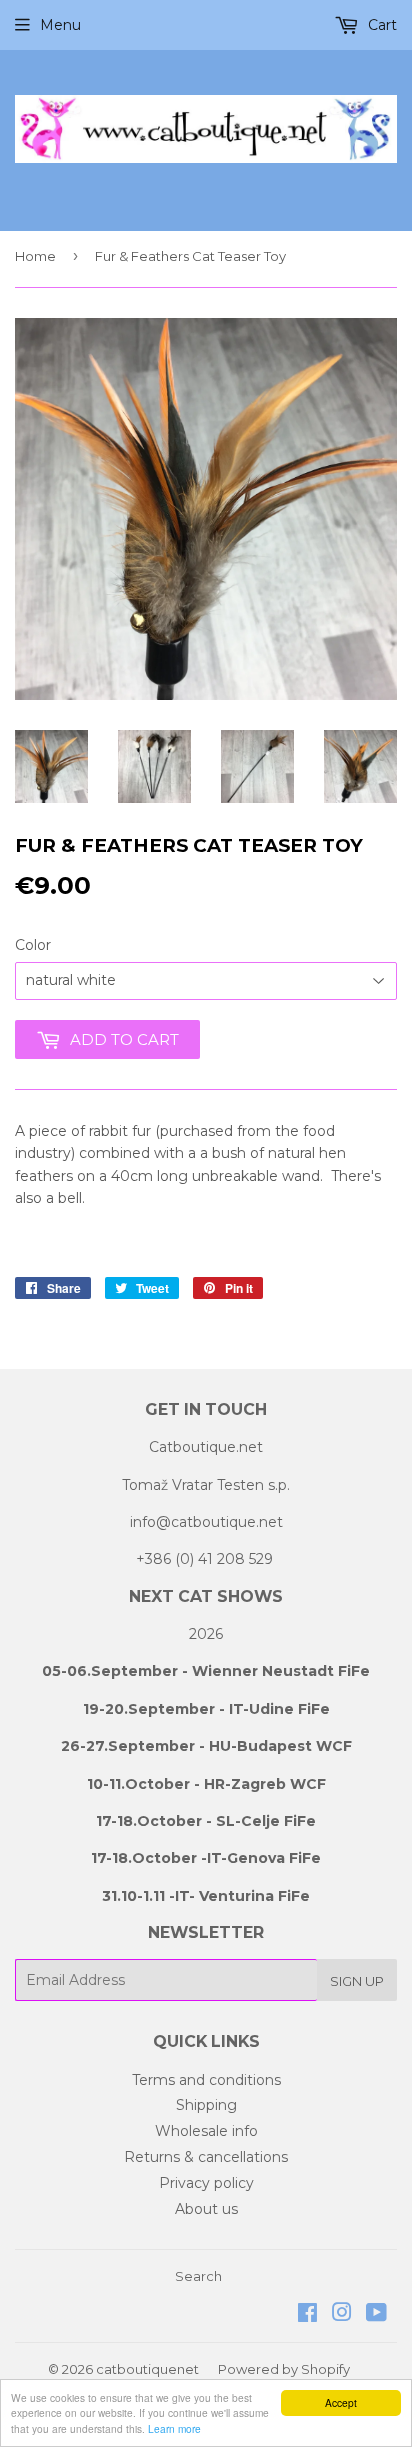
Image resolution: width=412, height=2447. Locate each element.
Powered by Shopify (284, 2369)
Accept (341, 2402)
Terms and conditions (206, 2080)
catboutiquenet (147, 2369)
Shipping (206, 2105)
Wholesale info (206, 2131)
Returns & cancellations (206, 2157)
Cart (380, 25)
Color (33, 945)
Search (198, 2276)
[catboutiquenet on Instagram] (342, 2315)
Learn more (174, 2428)
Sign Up (357, 1981)
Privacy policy (206, 2183)
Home (35, 256)
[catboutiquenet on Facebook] (307, 2315)
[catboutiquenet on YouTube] (376, 2315)
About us (206, 2209)
